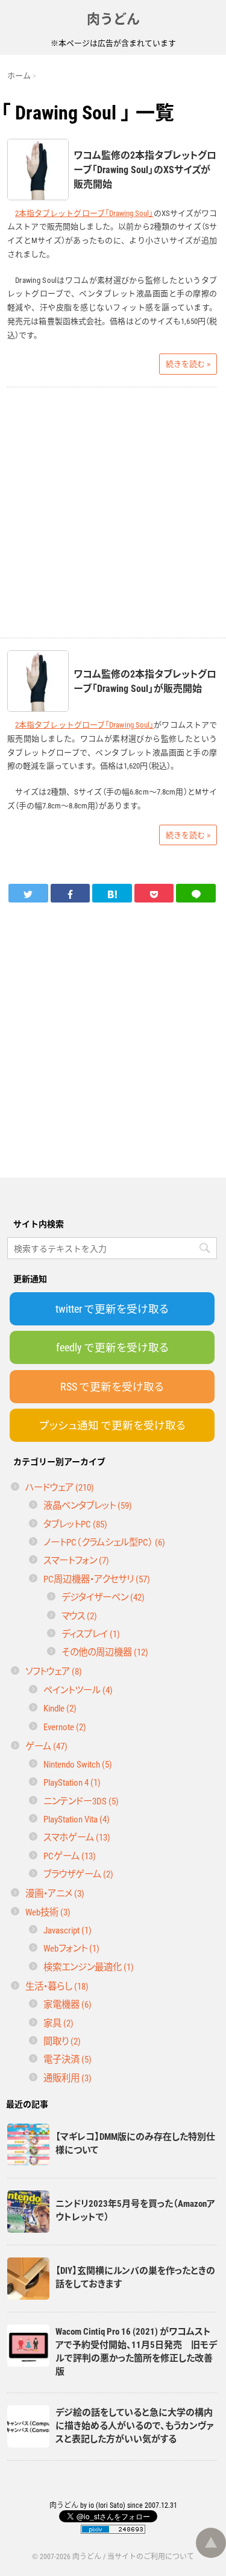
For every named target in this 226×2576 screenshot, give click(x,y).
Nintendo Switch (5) (78, 1764)
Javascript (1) (67, 1930)
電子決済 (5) (67, 2059)
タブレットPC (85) (75, 1524)
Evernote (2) (65, 1726)
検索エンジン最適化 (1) (89, 1966)
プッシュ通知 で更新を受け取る (112, 1425)
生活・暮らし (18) (57, 1986)
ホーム (19, 75)
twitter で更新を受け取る (112, 1309)
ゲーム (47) (46, 1746)
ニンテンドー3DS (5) (81, 1800)
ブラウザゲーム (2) (78, 1873)
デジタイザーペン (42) (103, 1597)
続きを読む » (188, 363)
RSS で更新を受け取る (112, 1386)
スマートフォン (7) (76, 1560)
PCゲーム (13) (70, 1855)
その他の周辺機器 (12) (105, 1651)
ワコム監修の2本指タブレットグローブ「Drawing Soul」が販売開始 (145, 680)
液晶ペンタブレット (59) (88, 1505)
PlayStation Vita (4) (77, 1819)
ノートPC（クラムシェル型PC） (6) (104, 1542)
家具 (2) (58, 2022)
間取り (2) (62, 2041)
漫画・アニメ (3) (55, 1893)
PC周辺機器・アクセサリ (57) (97, 1578)
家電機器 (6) (67, 2004)
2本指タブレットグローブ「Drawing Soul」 (84, 213)
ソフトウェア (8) (54, 1671)
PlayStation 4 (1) (72, 1782)
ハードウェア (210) (60, 1487)
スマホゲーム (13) (77, 1837)
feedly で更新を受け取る (112, 1347)
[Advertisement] (113, 512)
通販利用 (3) (67, 2077)
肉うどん (113, 18)
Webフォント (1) (71, 1948)
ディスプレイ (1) (91, 1633)
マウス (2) (79, 1615)
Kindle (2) (60, 1708)
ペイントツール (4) (78, 1689)
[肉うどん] (112, 893)
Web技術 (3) (48, 1911)
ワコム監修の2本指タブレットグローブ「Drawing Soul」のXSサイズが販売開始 (145, 169)
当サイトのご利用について (151, 2556)
